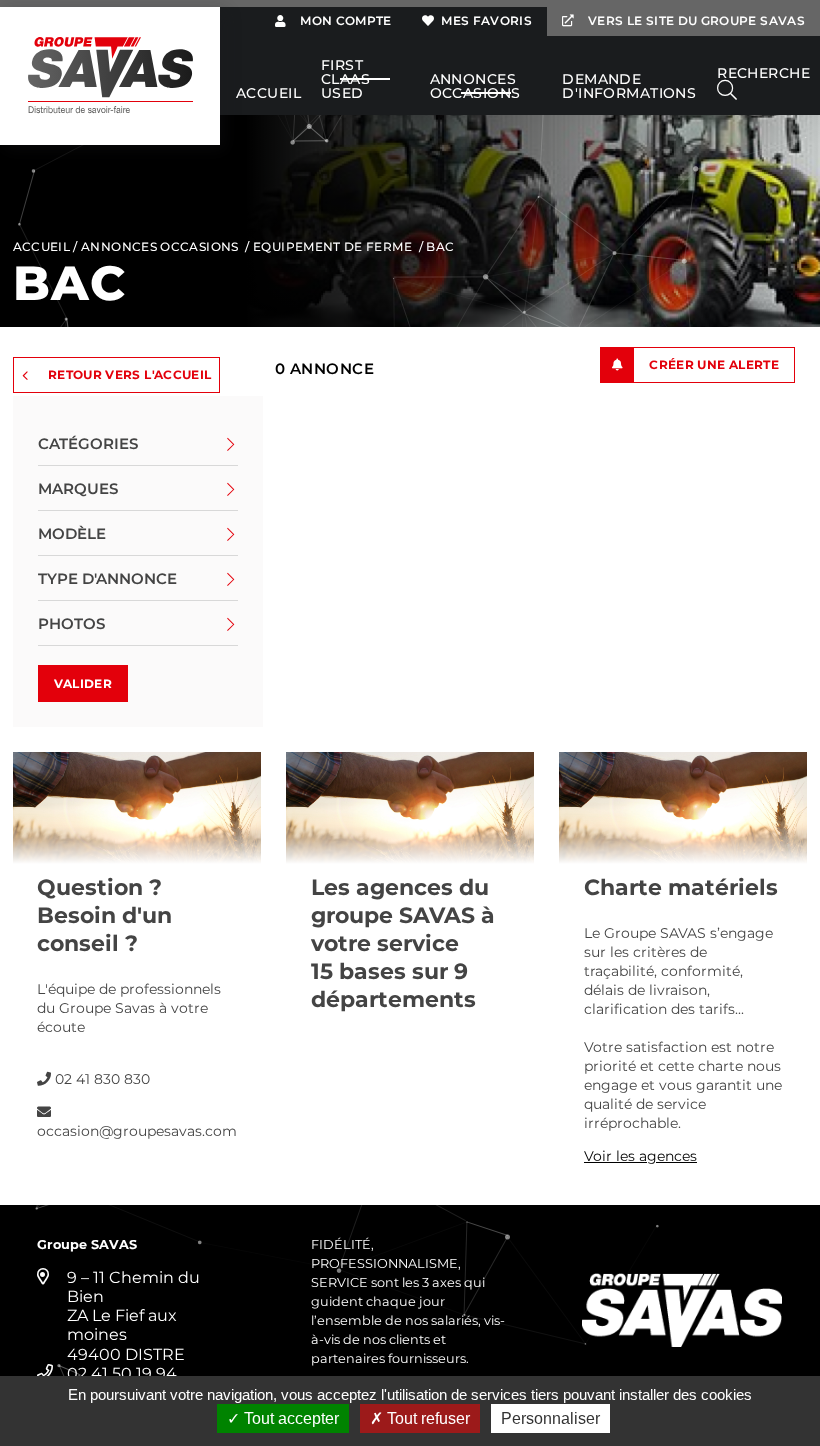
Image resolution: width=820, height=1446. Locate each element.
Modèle (72, 533)
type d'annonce (107, 578)
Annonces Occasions (475, 87)
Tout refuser (426, 1418)
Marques (78, 488)
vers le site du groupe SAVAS (695, 20)
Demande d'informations (629, 87)
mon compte (344, 20)
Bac (440, 246)
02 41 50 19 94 (122, 1373)
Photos (71, 623)
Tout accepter (289, 1418)
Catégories (88, 443)
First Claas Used (345, 80)
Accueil (268, 94)
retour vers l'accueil (130, 374)
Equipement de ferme (332, 246)
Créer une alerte (714, 364)
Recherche (763, 74)
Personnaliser (550, 1418)
